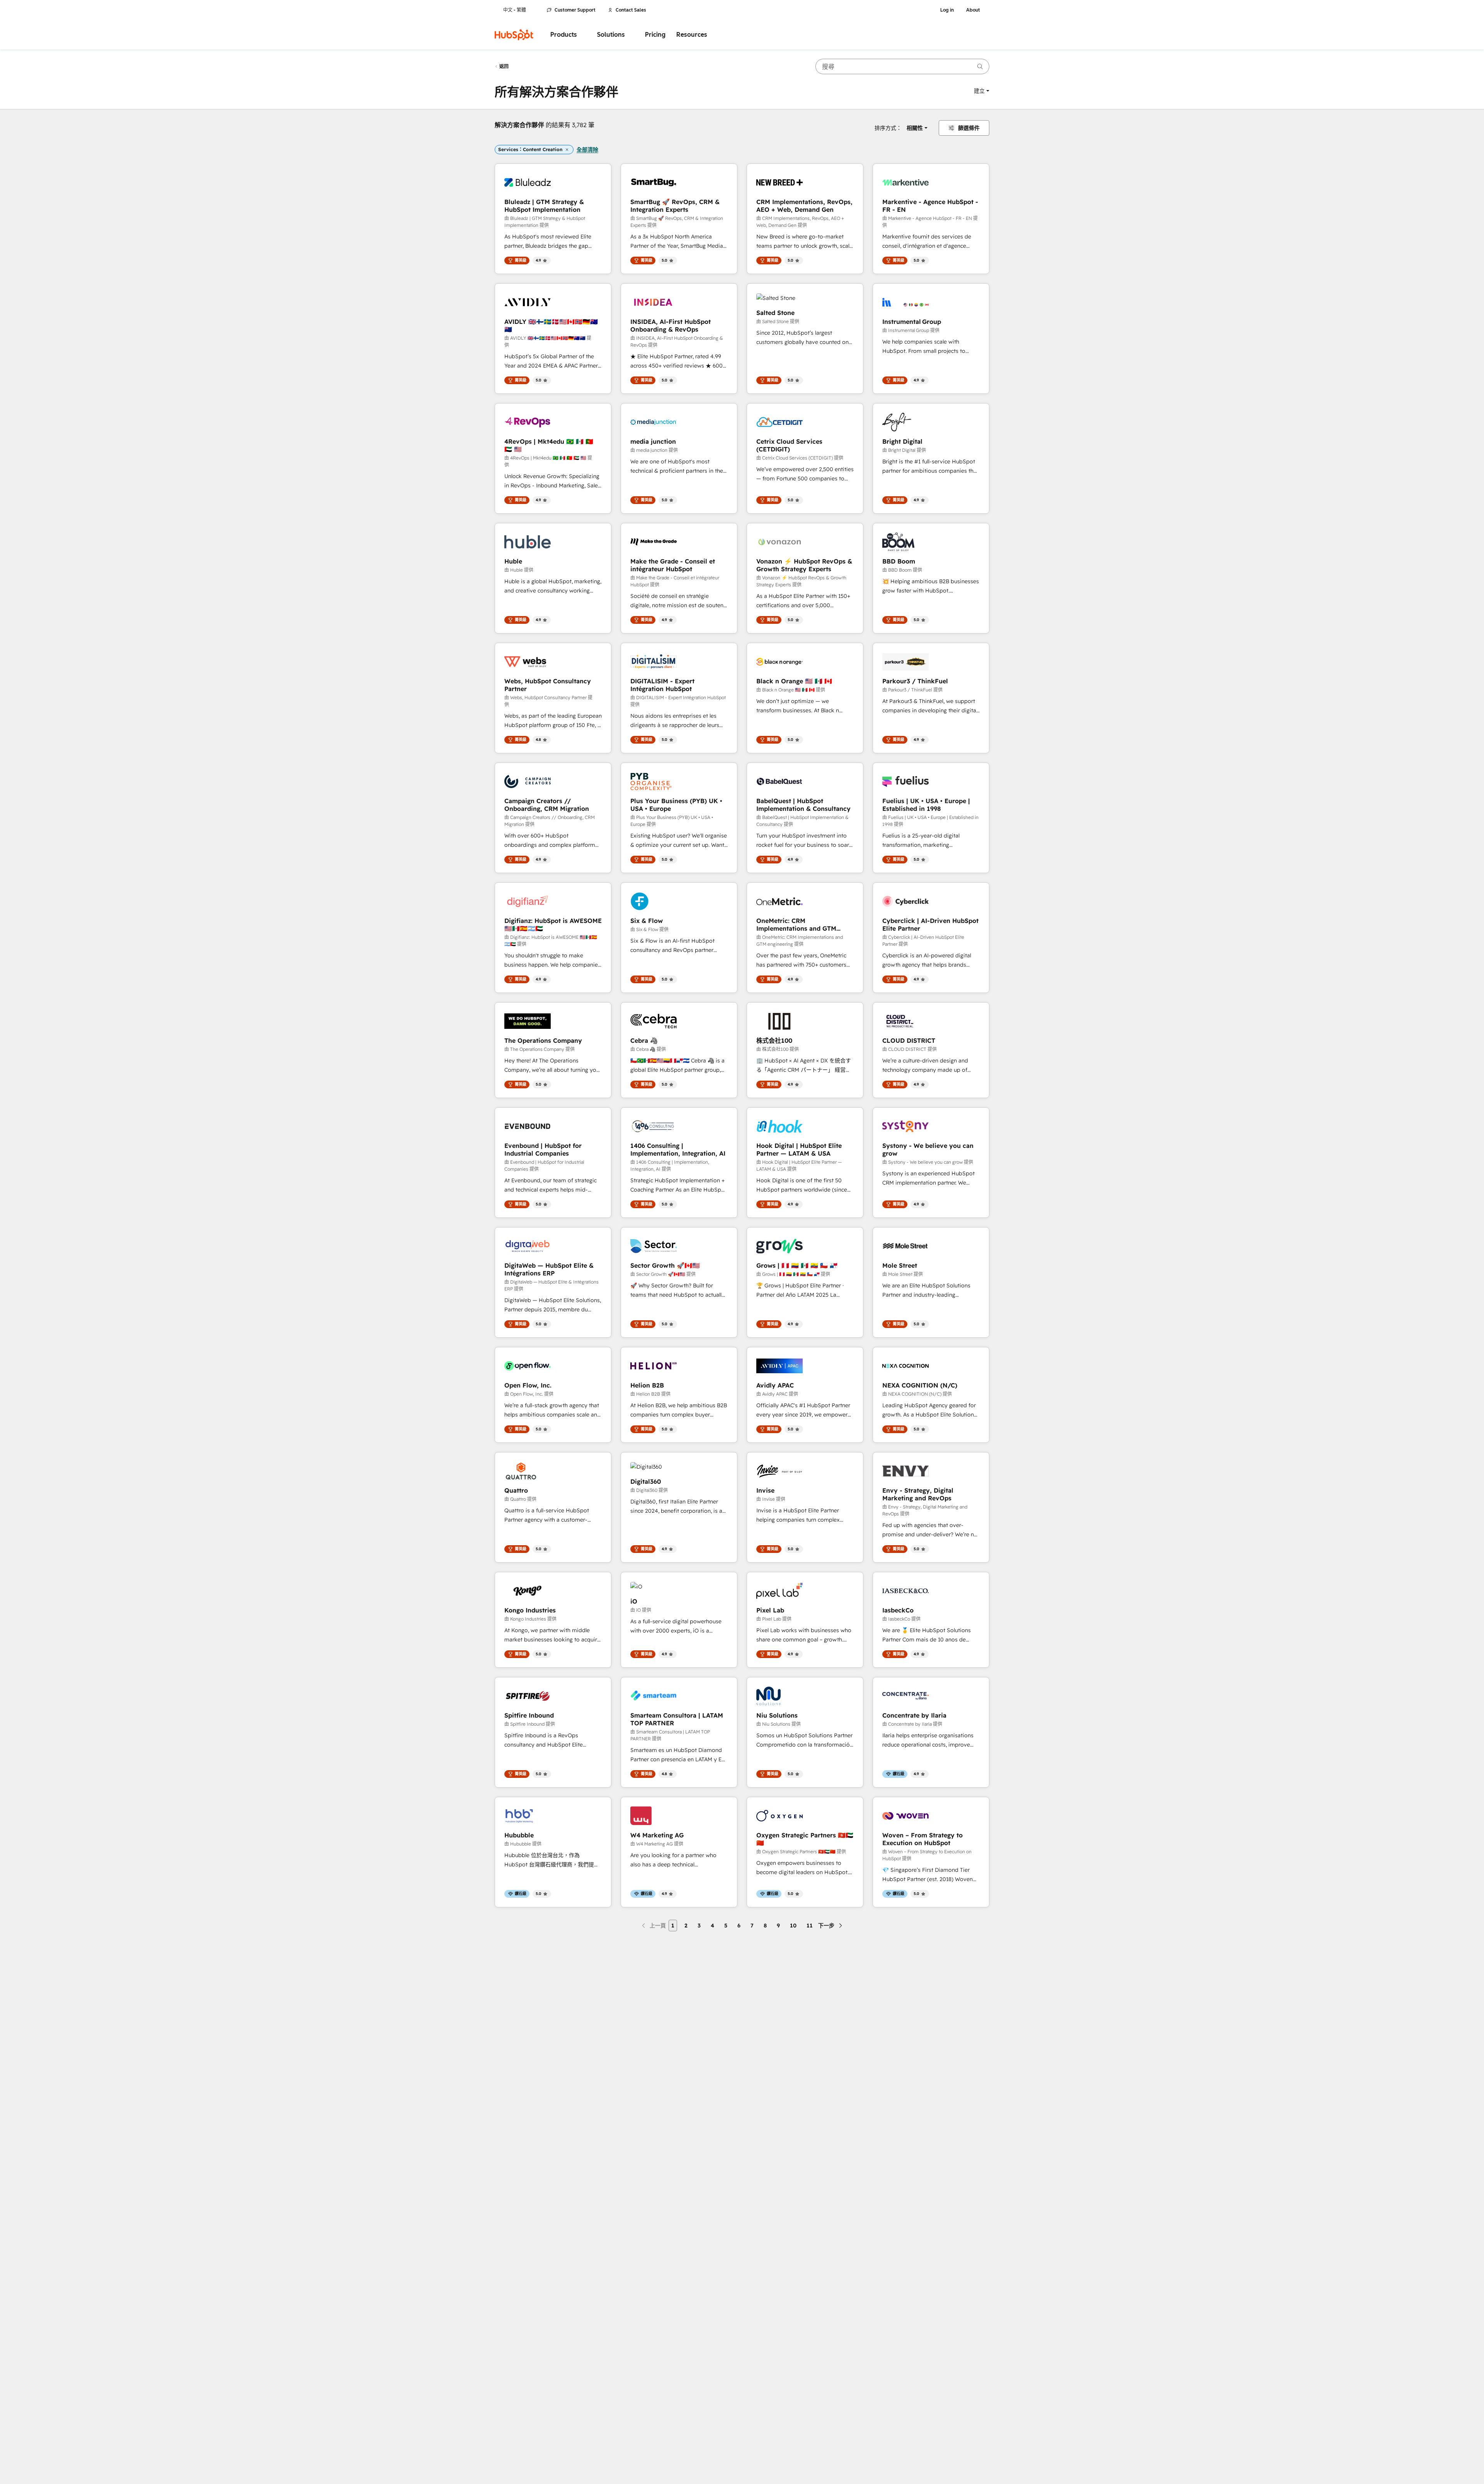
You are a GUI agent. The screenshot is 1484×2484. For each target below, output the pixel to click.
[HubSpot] (514, 35)
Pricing (655, 35)
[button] (982, 91)
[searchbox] (902, 66)
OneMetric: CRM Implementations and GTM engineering (796, 924)
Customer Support (575, 10)
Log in (947, 10)
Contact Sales (631, 10)
